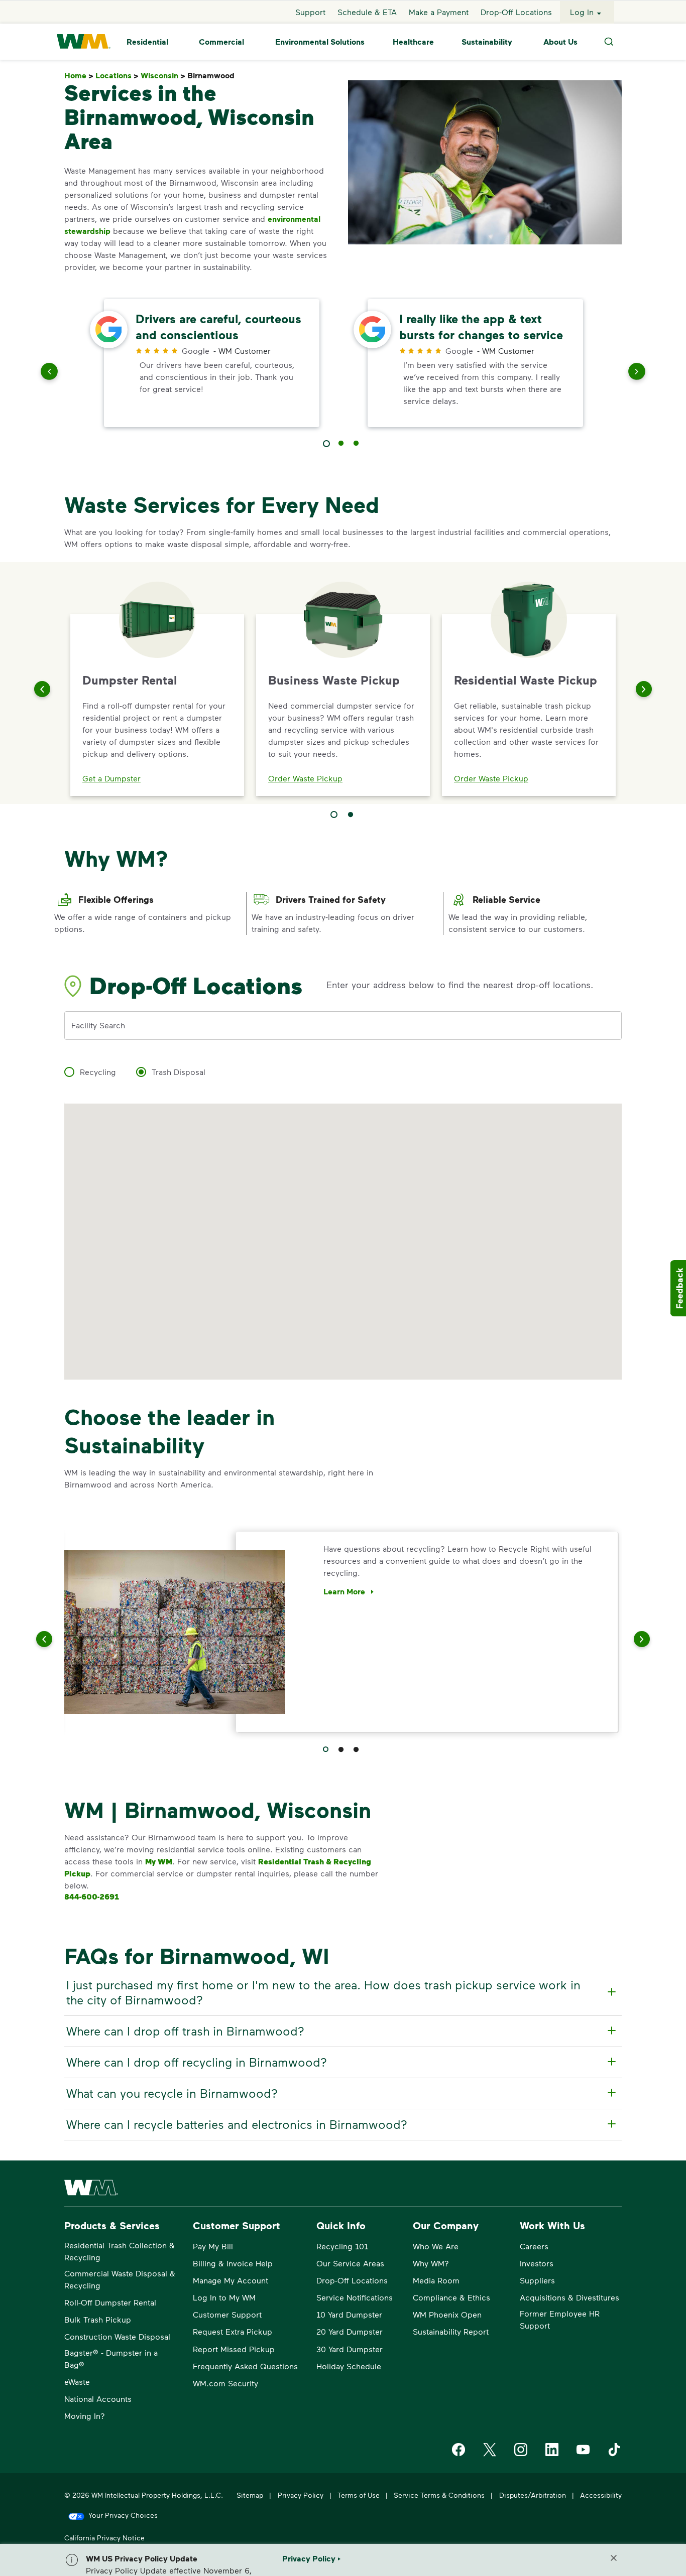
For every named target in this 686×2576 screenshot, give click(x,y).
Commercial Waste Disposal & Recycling (120, 2279)
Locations (117, 76)
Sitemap (250, 2495)
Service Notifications (355, 2297)
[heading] (341, 1992)
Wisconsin (163, 76)
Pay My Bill (213, 2246)
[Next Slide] (644, 689)
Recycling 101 (342, 2246)
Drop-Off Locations (516, 12)
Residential (147, 42)
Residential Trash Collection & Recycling (120, 2251)
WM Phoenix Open (447, 2314)
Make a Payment (439, 12)
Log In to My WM (224, 2297)
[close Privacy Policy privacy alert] (614, 2558)
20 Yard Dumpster (350, 2331)
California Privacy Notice (104, 2538)
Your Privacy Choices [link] (123, 2515)
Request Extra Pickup (233, 2331)
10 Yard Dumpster (349, 2314)
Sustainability (487, 42)
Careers (534, 2246)
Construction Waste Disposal (117, 2336)
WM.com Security (225, 2383)
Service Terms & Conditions (439, 2495)
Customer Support (227, 2314)
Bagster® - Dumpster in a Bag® (111, 2358)
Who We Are (436, 2246)
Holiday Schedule (349, 2366)
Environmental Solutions (320, 42)
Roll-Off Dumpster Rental (110, 2302)
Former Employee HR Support (560, 2319)
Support (310, 12)
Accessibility (601, 2495)
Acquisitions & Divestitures (569, 2297)
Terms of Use (359, 2495)
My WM (159, 1861)
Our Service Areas (350, 2263)
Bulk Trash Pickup (98, 2319)
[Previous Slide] (42, 689)
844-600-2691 (92, 1896)
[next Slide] (637, 373)
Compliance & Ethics (451, 2297)
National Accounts (98, 2399)
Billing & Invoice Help (233, 2263)
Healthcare (413, 42)
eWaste (77, 2382)
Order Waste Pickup (305, 778)
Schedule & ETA (367, 12)
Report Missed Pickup (234, 2349)
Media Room (436, 2280)
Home (79, 76)
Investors (537, 2263)
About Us (560, 42)
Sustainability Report (451, 2331)
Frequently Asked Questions (245, 2366)
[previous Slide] (49, 373)
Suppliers (537, 2280)
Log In (582, 12)
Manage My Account (231, 2280)
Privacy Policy (301, 2495)
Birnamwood (213, 76)
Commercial (221, 42)
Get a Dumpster (111, 778)
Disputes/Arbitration (533, 2495)
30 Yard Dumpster (350, 2349)
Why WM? (431, 2263)
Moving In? (85, 2416)
